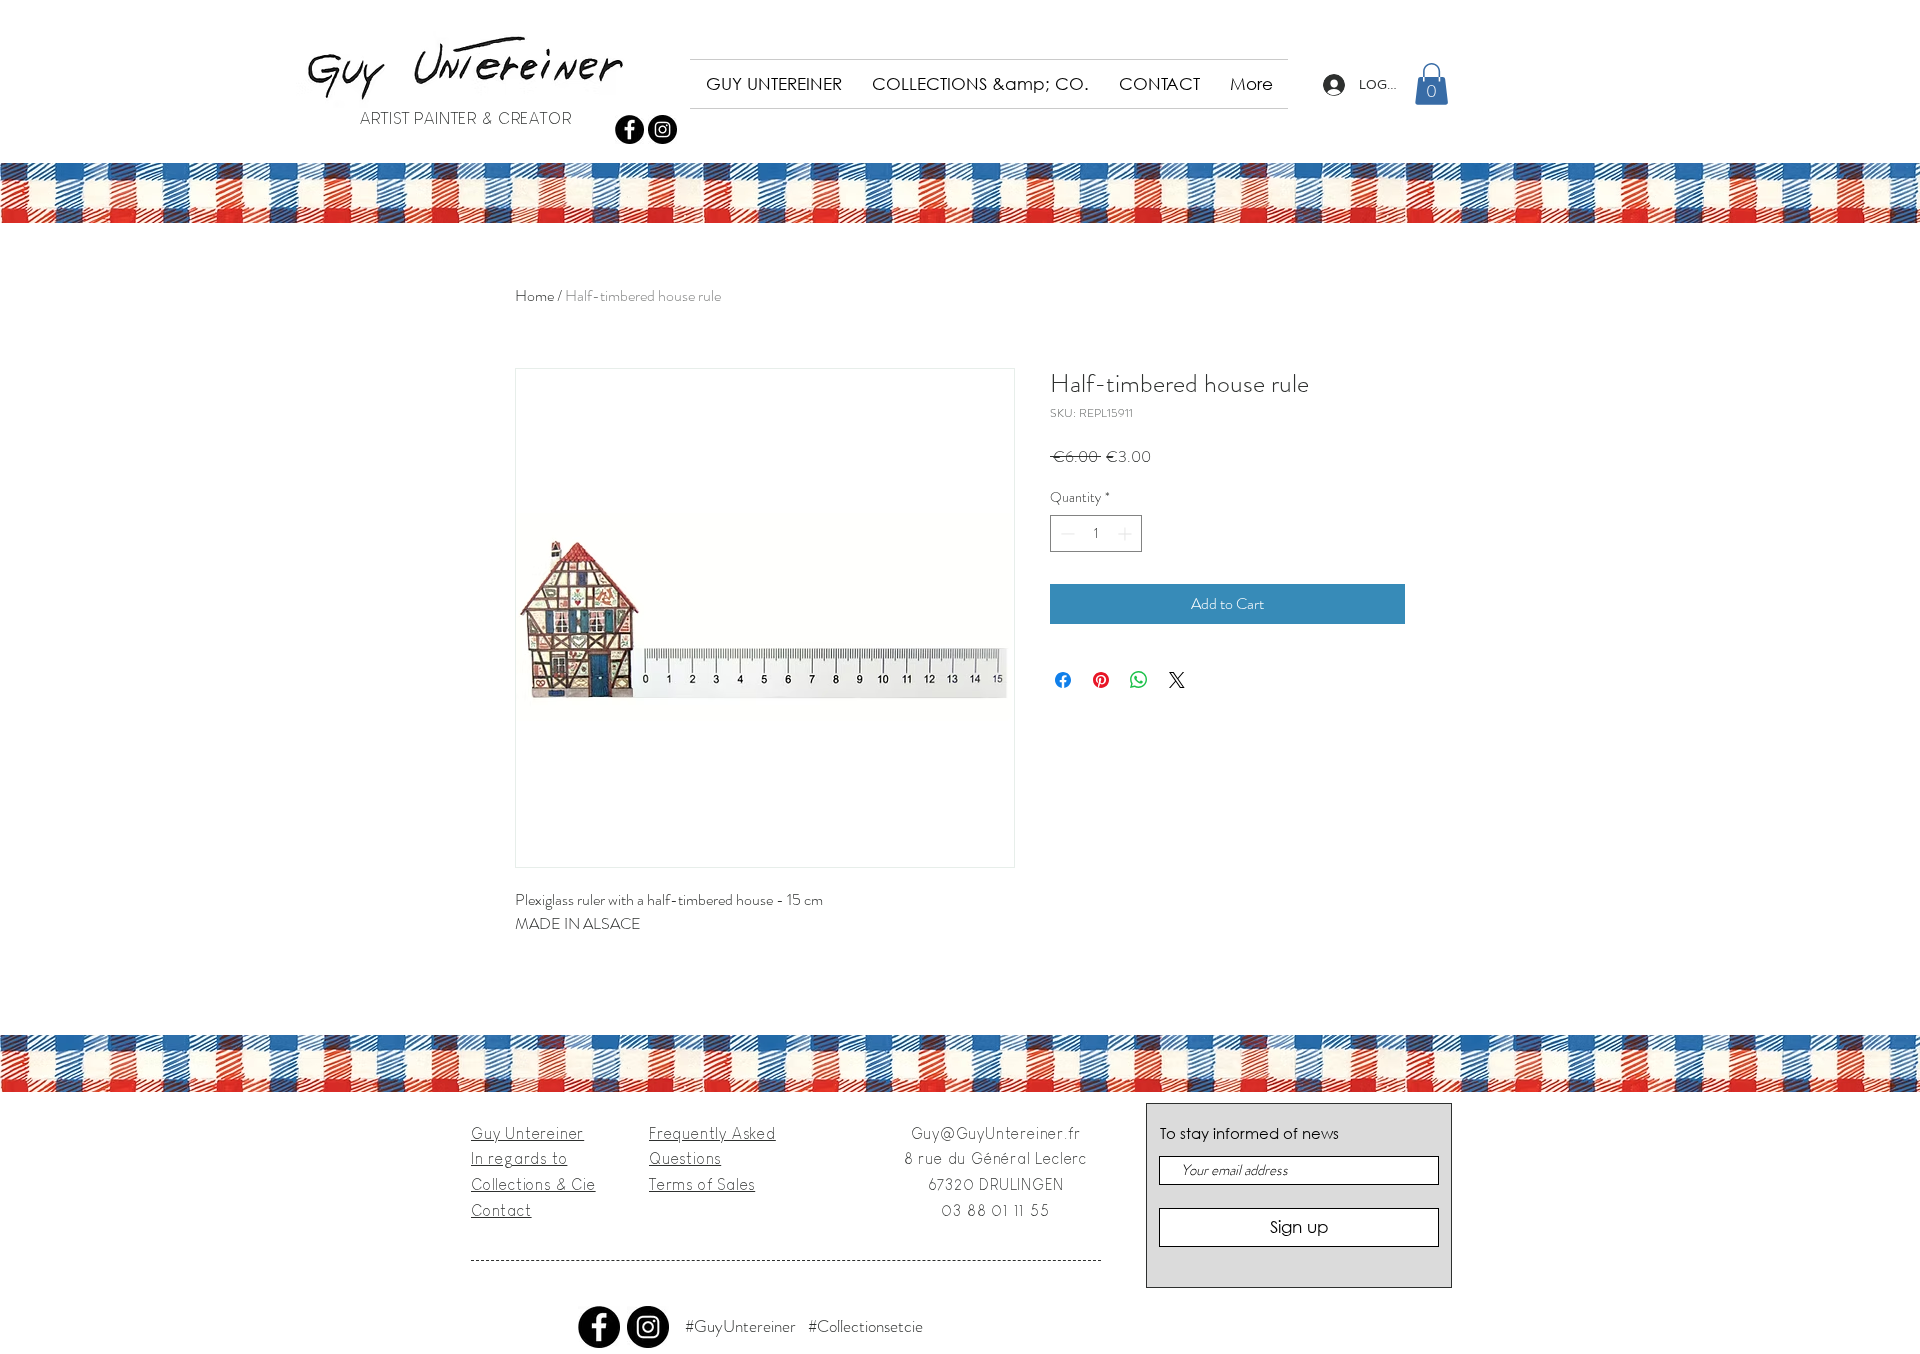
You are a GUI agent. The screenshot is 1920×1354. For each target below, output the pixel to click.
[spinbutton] (1096, 533)
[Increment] (1126, 533)
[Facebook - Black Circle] (629, 129)
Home (534, 295)
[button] (1431, 84)
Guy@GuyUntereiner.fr (996, 1133)
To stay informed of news (1249, 1133)
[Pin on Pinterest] (1101, 680)
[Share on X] (1177, 680)
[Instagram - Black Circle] (662, 129)
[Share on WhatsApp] (1139, 680)
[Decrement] (1065, 533)
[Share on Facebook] (1063, 680)
